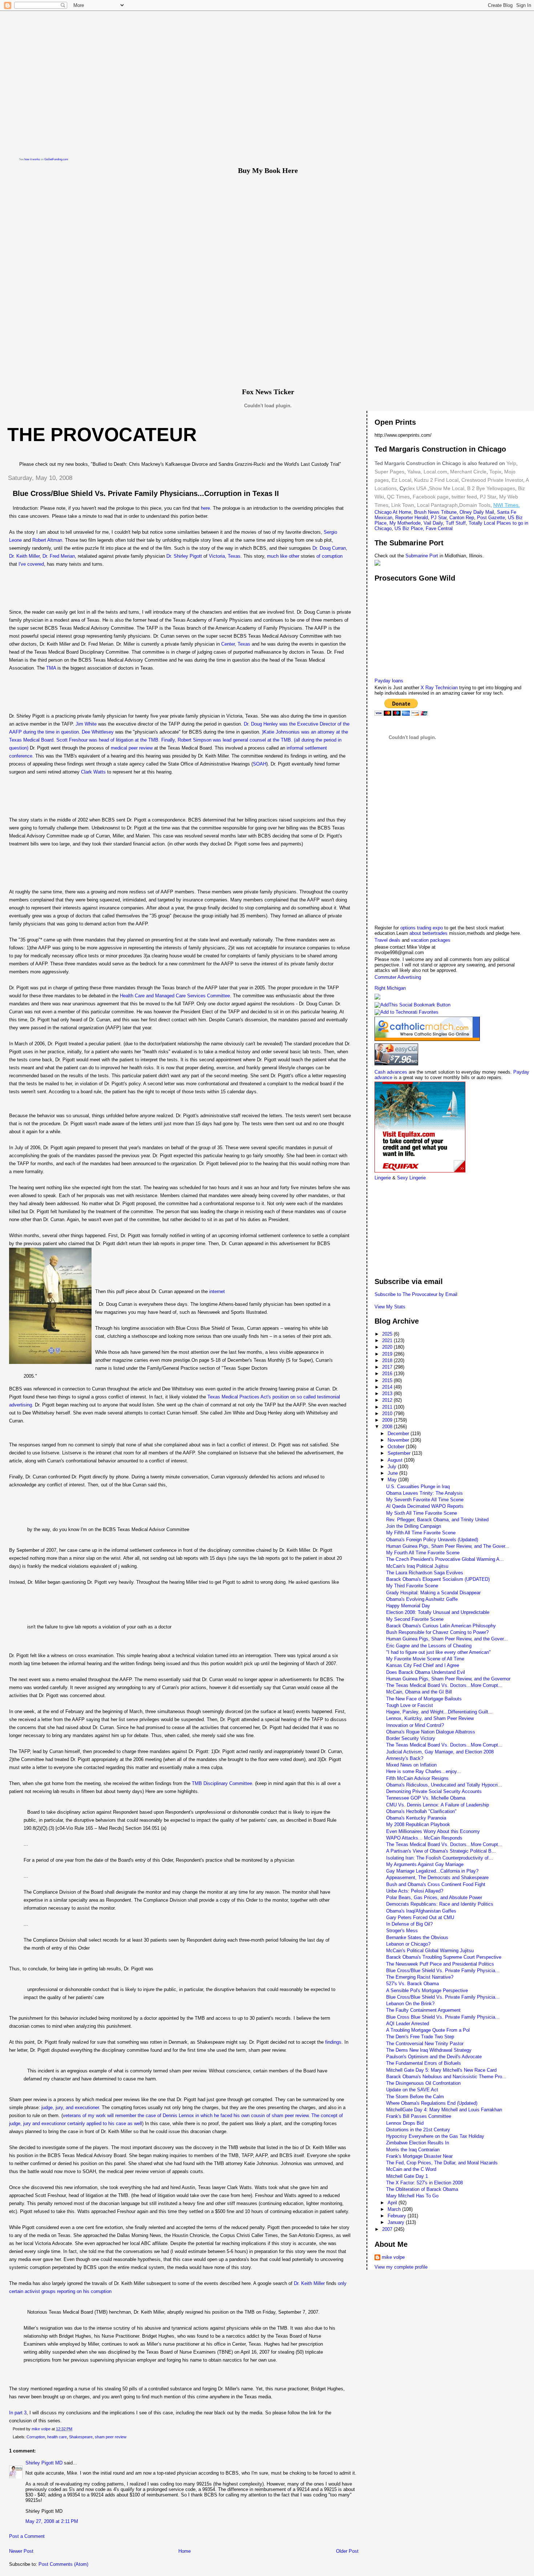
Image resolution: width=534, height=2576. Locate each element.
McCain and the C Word (411, 2169)
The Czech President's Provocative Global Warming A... (445, 1559)
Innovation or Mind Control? (415, 1725)
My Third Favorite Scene (412, 1586)
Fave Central (439, 528)
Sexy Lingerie (411, 1178)
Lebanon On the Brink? (410, 2004)
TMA (51, 668)
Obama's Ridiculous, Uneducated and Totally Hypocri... (444, 1785)
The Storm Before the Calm (415, 2097)
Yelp (511, 463)
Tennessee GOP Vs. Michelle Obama (426, 1798)
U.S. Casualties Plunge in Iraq (418, 1487)
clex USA (416, 488)
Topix (495, 472)
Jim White (86, 724)
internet (217, 1291)
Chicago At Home (393, 512)
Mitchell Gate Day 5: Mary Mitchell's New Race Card (441, 2070)
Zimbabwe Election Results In (418, 2143)
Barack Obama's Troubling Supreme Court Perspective (444, 1957)
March (395, 2209)
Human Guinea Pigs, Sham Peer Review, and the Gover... (447, 1639)
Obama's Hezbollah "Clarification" (421, 1811)
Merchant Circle (468, 472)
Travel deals (387, 940)
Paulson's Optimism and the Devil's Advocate (434, 2057)
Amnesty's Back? (405, 1758)
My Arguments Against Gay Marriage (425, 1864)
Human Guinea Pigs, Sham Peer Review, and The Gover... (448, 1546)
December (399, 1434)
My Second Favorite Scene (415, 1619)
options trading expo (422, 928)
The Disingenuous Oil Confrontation (423, 2083)
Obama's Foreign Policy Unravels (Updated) (432, 1540)
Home (185, 2551)
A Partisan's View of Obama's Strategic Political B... (441, 1851)
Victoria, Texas (225, 556)
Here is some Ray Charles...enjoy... (424, 1771)
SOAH (260, 764)
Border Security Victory (411, 1738)
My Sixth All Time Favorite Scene (422, 1513)
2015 (388, 1380)
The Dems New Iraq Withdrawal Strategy (429, 2050)
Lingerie (383, 1178)
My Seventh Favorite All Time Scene (425, 1500)
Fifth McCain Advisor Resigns (417, 1778)
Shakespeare (81, 2437)
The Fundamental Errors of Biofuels (424, 2063)
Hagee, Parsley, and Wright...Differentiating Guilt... (439, 1712)
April (393, 2203)
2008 (388, 1427)
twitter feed (464, 497)
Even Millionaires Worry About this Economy (433, 1831)
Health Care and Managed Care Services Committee (175, 996)
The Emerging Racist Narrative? (420, 1977)
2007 (388, 2229)
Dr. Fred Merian (59, 556)
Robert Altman (47, 540)
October (397, 1447)
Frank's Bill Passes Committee (419, 2116)
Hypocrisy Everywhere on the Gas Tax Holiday (435, 2136)
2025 (388, 1334)
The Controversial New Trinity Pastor (425, 2044)
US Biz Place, (409, 528)
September (400, 1453)
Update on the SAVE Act (412, 2090)
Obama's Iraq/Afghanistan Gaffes (421, 1911)
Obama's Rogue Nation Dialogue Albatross (431, 1732)
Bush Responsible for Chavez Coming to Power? (437, 1632)
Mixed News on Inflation (411, 1765)
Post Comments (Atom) (63, 2564)
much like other (283, 556)
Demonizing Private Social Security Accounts (434, 1791)
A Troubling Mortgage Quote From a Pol (428, 2030)
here (205, 508)
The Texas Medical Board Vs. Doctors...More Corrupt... (444, 1685)
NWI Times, (507, 505)
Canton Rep (462, 518)
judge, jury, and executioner (70, 2107)
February (398, 2216)
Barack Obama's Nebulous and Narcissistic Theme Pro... (446, 2077)
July (393, 1467)
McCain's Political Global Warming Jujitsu (430, 1951)
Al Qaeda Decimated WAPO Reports (425, 1506)
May (393, 1480)
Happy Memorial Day (408, 1606)
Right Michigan (390, 988)
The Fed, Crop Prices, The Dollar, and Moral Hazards (442, 2163)
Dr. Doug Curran (329, 548)
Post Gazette (491, 518)
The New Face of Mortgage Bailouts (424, 1699)
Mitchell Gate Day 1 (407, 2176)
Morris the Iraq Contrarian (413, 2150)
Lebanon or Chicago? (408, 1944)
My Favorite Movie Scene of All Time (425, 1659)
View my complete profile (401, 2267)
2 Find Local (444, 480)
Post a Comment (27, 2536)
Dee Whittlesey (98, 732)
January (397, 2222)
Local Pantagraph (437, 505)
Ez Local (401, 480)
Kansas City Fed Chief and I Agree (423, 1665)
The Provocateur (102, 435)
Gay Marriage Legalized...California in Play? (432, 1871)
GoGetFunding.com (56, 159)
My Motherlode (405, 523)
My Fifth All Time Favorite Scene (421, 1533)
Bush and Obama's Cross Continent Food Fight (436, 1884)
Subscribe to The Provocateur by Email (416, 1294)
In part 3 (18, 2413)
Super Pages (389, 472)
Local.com (435, 472)
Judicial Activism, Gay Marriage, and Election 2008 (440, 1752)
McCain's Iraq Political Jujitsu (417, 1566)
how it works (32, 159)
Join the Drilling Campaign (414, 1526)
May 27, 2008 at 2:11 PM (52, 2521)
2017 (388, 1367)
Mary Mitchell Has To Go (412, 2196)
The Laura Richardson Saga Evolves (425, 1573)
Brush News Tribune (435, 512)
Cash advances (391, 1072)
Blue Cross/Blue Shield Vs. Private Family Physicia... (443, 1971)
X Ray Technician (439, 688)
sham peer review (111, 2437)
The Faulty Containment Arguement (423, 2010)
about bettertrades (429, 933)
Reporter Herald (412, 518)
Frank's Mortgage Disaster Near (419, 2156)
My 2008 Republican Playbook (418, 1824)
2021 (388, 1341)
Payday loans (389, 681)
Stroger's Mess (402, 1931)
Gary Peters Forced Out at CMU (420, 1917)
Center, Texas (236, 644)
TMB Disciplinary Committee (222, 1783)
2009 (388, 1420)
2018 (388, 1360)
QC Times (398, 497)
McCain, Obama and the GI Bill (419, 1692)
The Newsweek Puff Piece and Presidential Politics (440, 1964)
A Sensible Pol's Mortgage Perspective (427, 1990)
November (399, 1440)
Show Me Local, (447, 488)
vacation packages (431, 940)
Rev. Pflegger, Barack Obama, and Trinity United (437, 1520)
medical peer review (132, 748)
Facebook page (431, 497)
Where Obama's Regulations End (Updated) (432, 2103)
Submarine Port (422, 556)
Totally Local (483, 523)
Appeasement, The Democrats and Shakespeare (437, 1878)
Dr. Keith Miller (24, 556)
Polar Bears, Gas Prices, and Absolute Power (434, 1897)
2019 (388, 1354)
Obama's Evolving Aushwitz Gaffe (422, 1599)
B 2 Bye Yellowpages (491, 488)
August (396, 1460)
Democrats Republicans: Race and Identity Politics (440, 1904)
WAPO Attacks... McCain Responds (424, 1838)
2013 (388, 1394)
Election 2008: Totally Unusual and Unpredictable (438, 1612)
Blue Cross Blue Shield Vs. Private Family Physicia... (443, 2017)
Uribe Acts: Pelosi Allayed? (415, 1891)
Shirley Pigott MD (44, 2463)
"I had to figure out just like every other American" (438, 1652)
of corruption (329, 556)
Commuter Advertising (398, 977)
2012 (388, 1400)
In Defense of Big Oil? (409, 1924)
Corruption (36, 2437)
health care (57, 2437)
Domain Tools (475, 505)
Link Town (402, 505)
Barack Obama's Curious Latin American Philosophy (441, 1626)
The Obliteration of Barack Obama (422, 2189)
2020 (388, 1347)
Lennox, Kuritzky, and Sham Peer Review (430, 1718)
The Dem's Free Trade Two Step (420, 2037)
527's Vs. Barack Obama (412, 1984)
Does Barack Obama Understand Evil (426, 1672)
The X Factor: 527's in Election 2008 (424, 2183)
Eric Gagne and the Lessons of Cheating (429, 1646)
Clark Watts (93, 772)
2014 (388, 1387)
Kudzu (421, 480)
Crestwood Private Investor (492, 480)
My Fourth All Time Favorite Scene (423, 1553)
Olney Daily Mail (477, 512)
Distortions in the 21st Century (418, 2130)
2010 (388, 1414)
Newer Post (21, 2551)
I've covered (31, 564)
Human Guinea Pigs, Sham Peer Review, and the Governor (448, 1679)
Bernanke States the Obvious (417, 1937)
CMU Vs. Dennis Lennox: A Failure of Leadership (438, 1805)
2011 (388, 1407)
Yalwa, (415, 472)
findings (333, 2042)
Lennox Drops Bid (405, 2123)
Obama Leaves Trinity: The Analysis (424, 1493)
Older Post (347, 2551)
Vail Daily (433, 523)
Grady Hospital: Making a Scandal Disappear (433, 1593)
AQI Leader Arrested (408, 2024)
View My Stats (390, 1307)
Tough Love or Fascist (410, 1705)
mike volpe (393, 2257)
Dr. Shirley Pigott (184, 556)
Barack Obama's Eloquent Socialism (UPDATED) (438, 1579)
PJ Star (487, 497)
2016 (388, 1374)
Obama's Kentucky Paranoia (416, 1818)
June (393, 1473)
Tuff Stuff (456, 523)
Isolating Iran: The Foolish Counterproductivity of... (440, 1858)
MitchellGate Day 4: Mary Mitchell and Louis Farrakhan (444, 2110)
